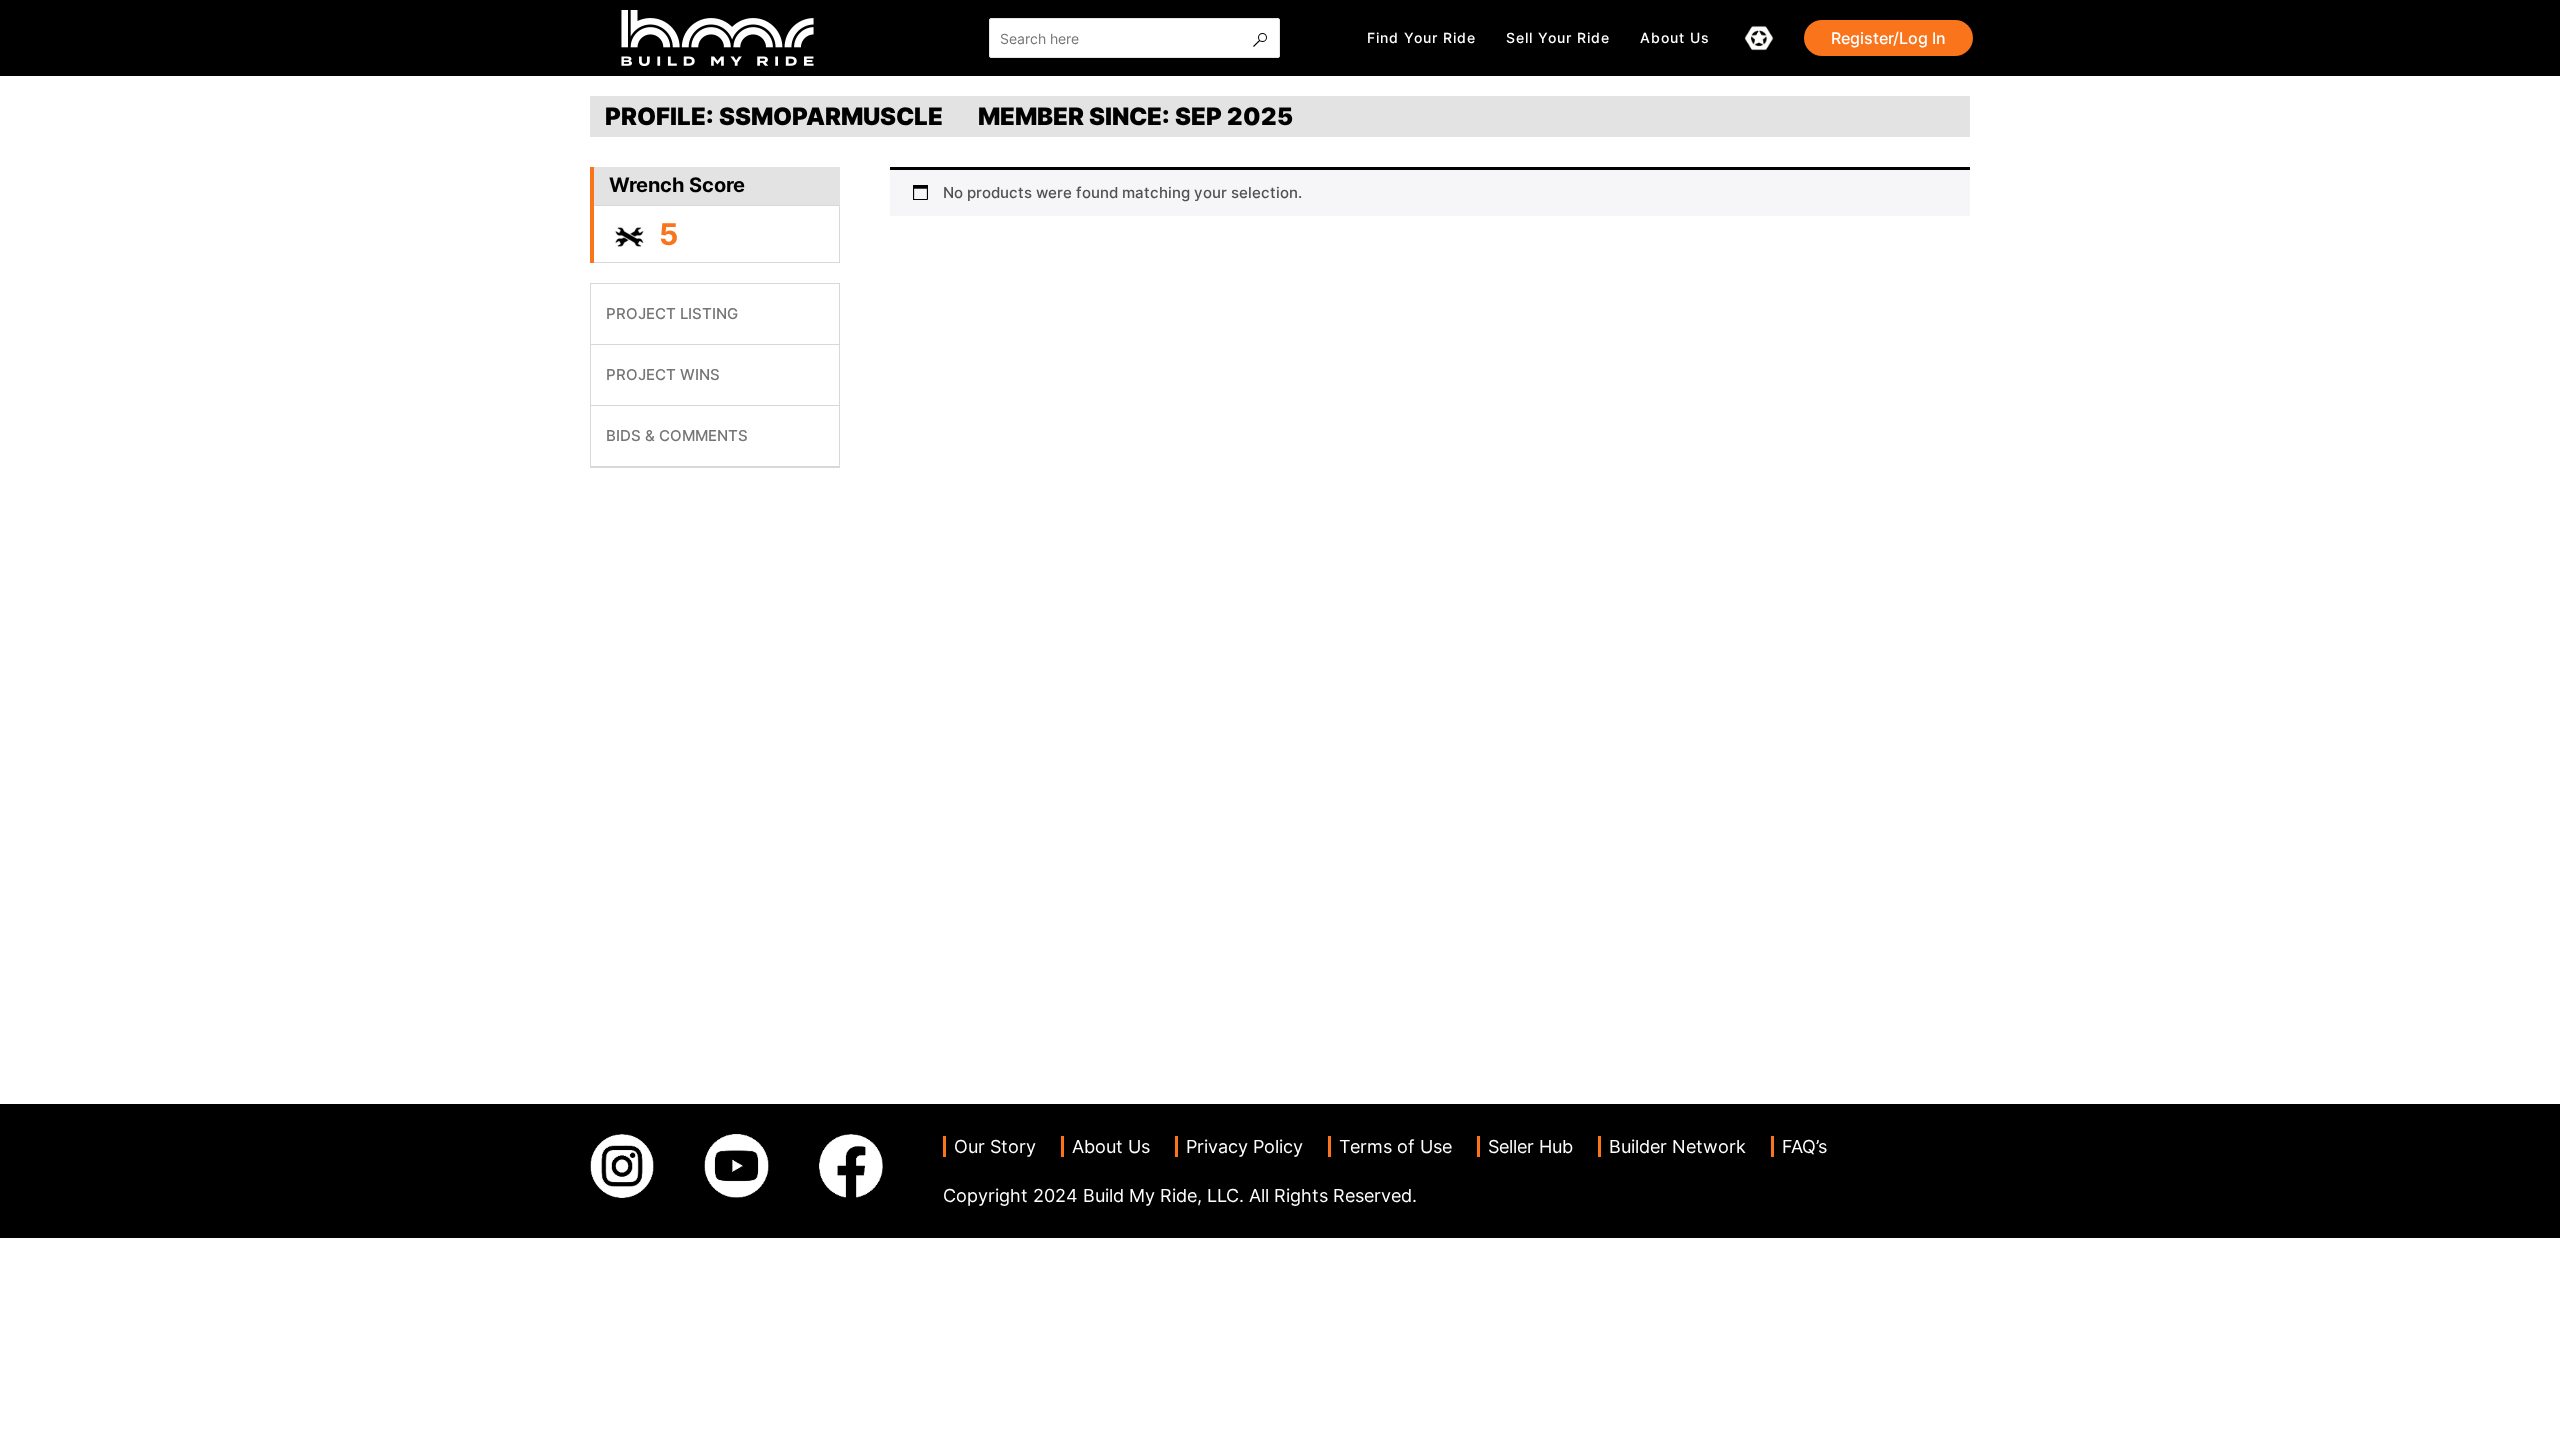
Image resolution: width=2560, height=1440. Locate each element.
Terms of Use (1395, 1146)
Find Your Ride (1421, 37)
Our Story (995, 1146)
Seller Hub (1530, 1146)
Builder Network (1677, 1146)
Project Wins (663, 374)
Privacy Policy (1244, 1146)
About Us (1675, 37)
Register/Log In (1888, 38)
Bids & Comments (677, 435)
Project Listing (672, 313)
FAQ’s (1804, 1146)
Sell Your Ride (1558, 37)
